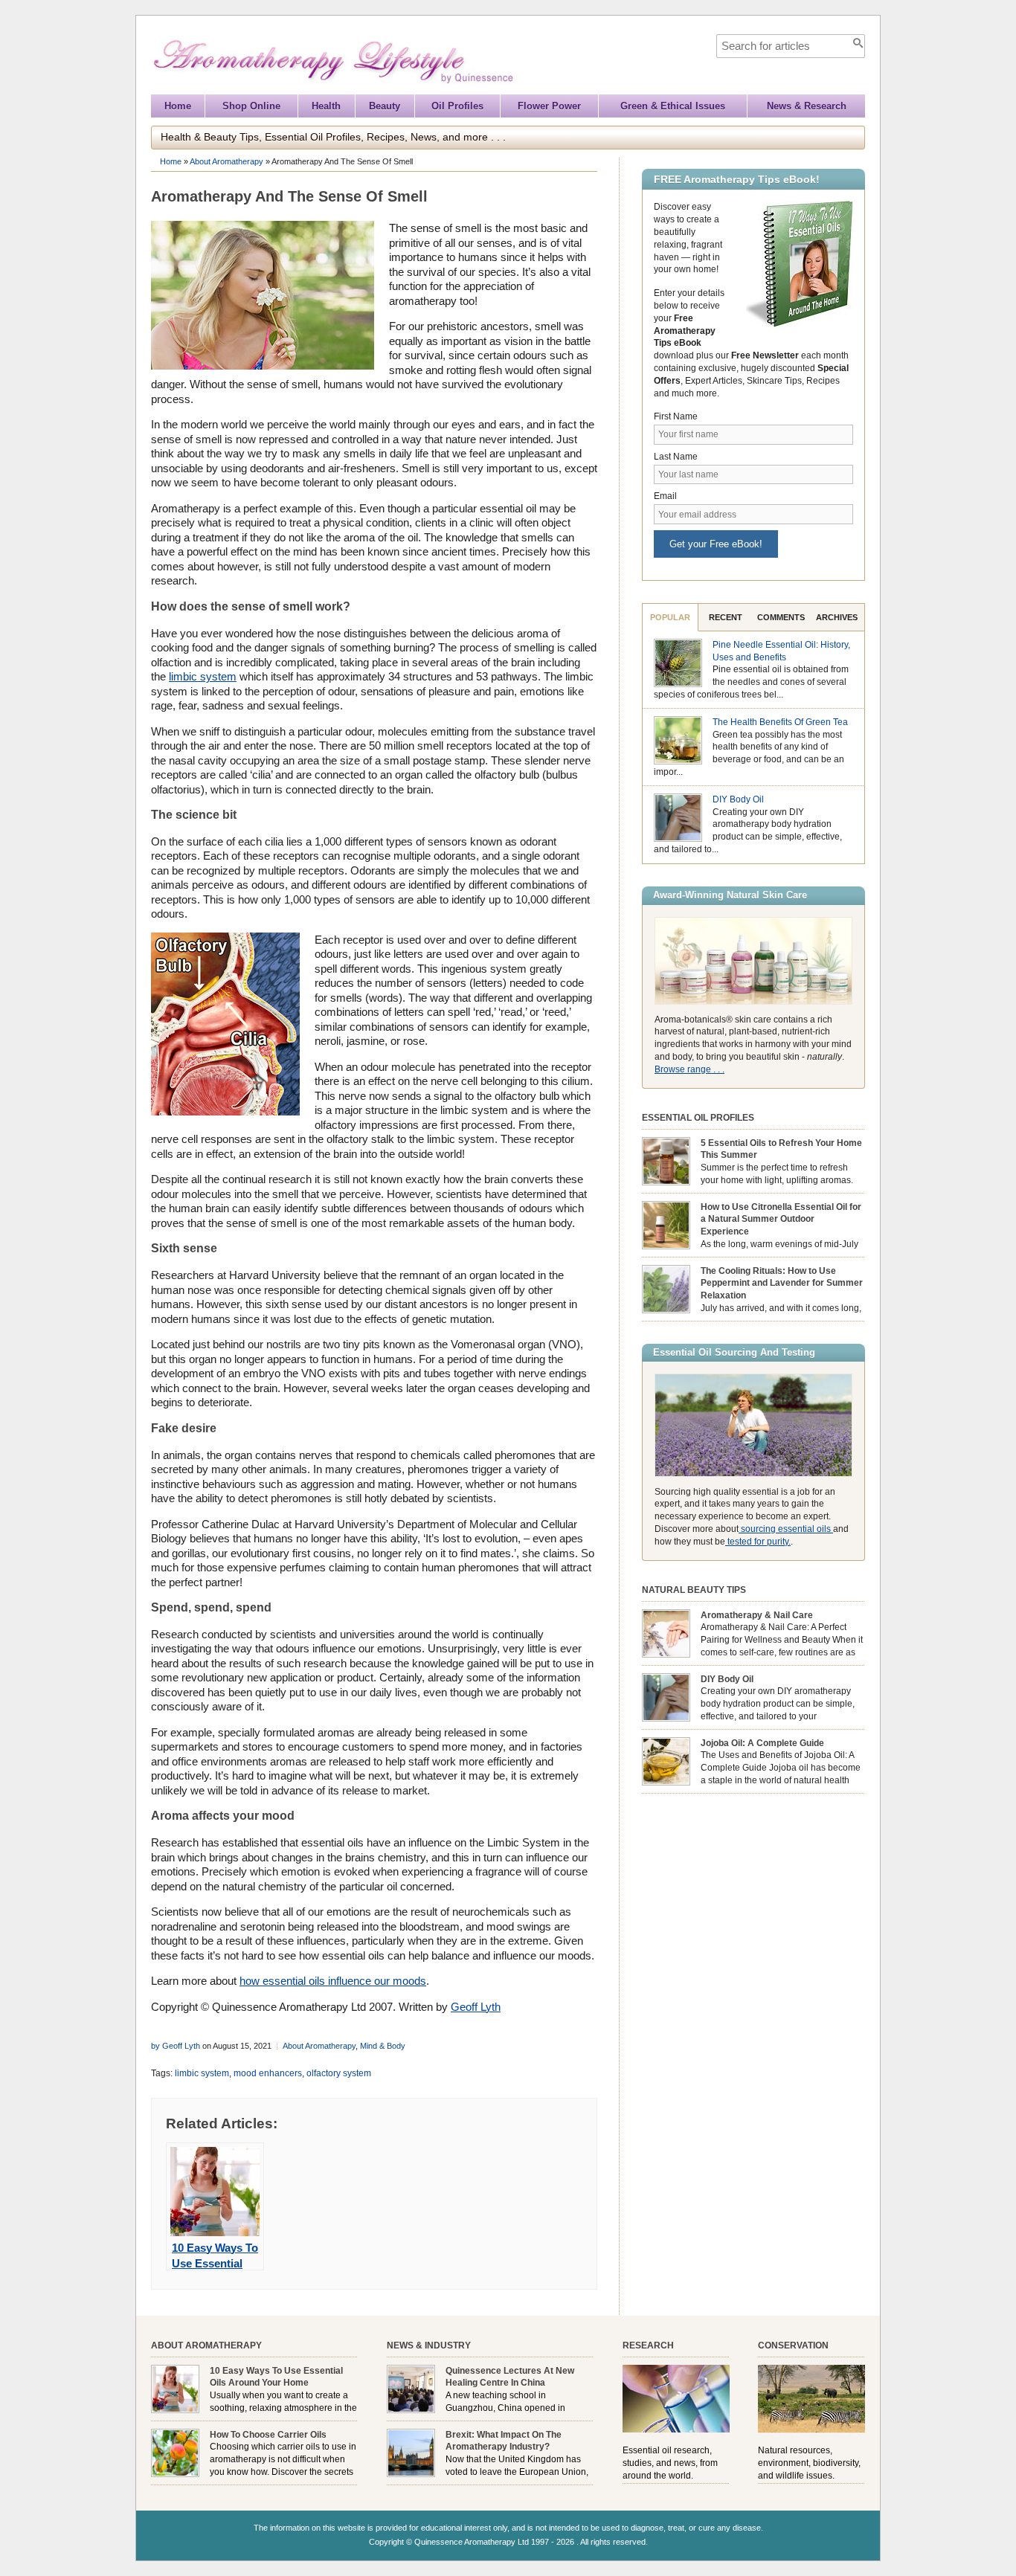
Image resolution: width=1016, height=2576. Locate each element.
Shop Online (251, 106)
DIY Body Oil (738, 799)
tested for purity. (758, 1542)
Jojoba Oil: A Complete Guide (762, 1743)
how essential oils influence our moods (333, 1981)
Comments (781, 617)
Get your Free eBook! (716, 544)
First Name (676, 416)
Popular (670, 617)
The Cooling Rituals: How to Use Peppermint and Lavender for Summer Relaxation (782, 1284)
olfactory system (339, 2073)
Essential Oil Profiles (698, 1118)
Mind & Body (383, 2046)
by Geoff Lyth (176, 2046)
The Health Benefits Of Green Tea (780, 722)
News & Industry (429, 2345)
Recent (726, 617)
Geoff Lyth (476, 2007)
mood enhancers (268, 2073)
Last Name (676, 457)
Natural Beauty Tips (694, 1590)
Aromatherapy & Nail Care (757, 1615)
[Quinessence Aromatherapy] (401, 87)
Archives (837, 617)
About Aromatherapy (226, 161)
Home (178, 106)
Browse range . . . (689, 1069)
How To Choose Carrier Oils (268, 2435)
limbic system (203, 676)
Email (665, 496)
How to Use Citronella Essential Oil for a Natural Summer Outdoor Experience (781, 1220)
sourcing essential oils (786, 1529)
